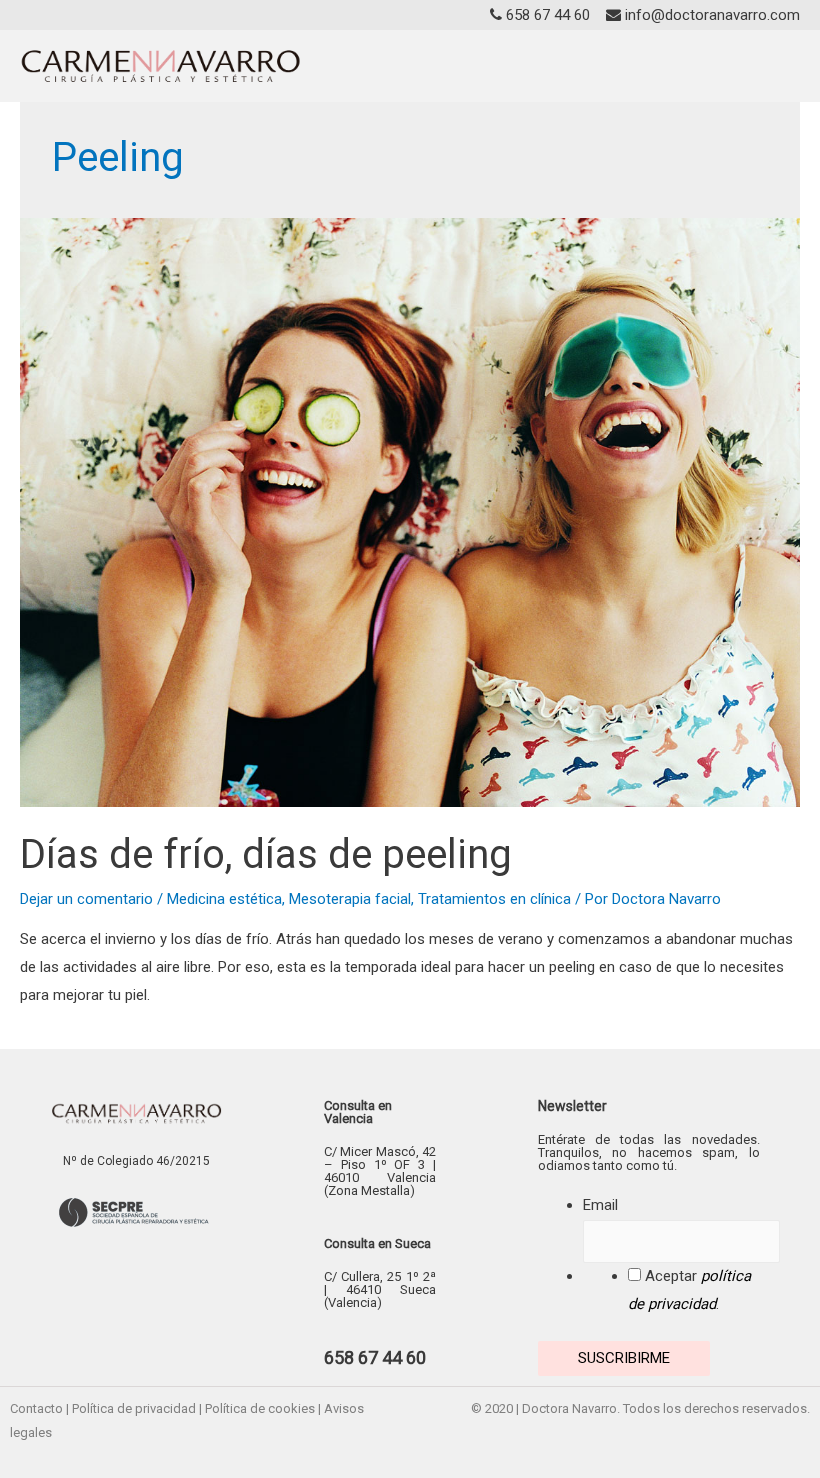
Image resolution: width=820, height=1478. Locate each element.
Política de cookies (260, 1408)
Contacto (36, 1408)
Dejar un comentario (86, 899)
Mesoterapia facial (350, 899)
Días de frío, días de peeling (266, 854)
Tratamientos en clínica (494, 899)
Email (600, 1205)
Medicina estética (224, 899)
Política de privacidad (134, 1408)
